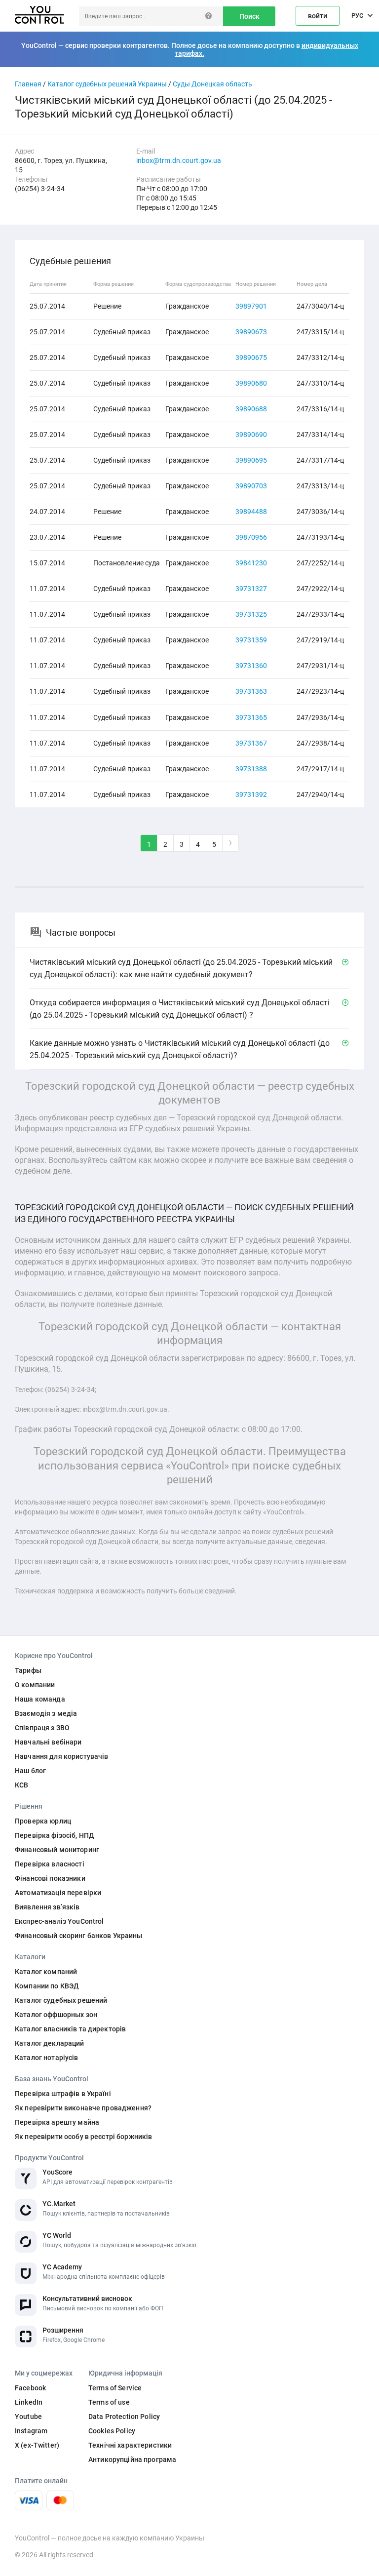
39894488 (251, 512)
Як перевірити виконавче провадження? (83, 2108)
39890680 (251, 383)
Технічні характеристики (130, 2445)
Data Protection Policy (124, 2417)
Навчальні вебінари (48, 1742)
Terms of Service (115, 2388)
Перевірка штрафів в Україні (63, 2094)
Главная (28, 84)
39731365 (251, 717)
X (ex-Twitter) (37, 2445)
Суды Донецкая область (212, 84)
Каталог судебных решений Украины (107, 84)
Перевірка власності (50, 1864)
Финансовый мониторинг (57, 1850)
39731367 (251, 743)
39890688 (251, 409)
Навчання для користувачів (62, 1756)
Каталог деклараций (50, 2043)
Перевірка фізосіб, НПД (55, 1835)
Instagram (31, 2431)
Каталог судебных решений (61, 2000)
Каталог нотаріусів (47, 2058)
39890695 (251, 460)
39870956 (251, 537)
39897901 (251, 306)
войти (318, 16)
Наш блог (30, 1771)
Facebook (30, 2388)
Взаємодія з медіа (46, 1713)
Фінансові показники (50, 1878)
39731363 (251, 691)
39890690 (251, 435)
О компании (35, 1685)
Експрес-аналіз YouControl (59, 1921)
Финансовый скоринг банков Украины (79, 1936)
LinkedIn (29, 2402)
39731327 (251, 589)
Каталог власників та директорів (70, 2029)
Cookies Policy (112, 2431)
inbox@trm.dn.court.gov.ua (179, 160)
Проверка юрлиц (43, 1821)
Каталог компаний (46, 1972)
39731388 (251, 769)
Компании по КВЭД (47, 1986)
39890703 (251, 486)
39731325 (251, 614)
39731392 (251, 794)
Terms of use (109, 2402)
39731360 (251, 666)
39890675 (251, 357)
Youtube (28, 2417)
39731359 (251, 640)
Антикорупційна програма (132, 2459)
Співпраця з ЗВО (42, 1728)
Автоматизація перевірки (58, 1893)
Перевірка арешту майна (57, 2122)
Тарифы (28, 1670)
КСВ (21, 1785)
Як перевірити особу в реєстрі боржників (83, 2137)
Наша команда (40, 1699)
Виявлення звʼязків (47, 1907)
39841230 (251, 563)
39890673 (251, 332)
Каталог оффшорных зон (56, 2015)
